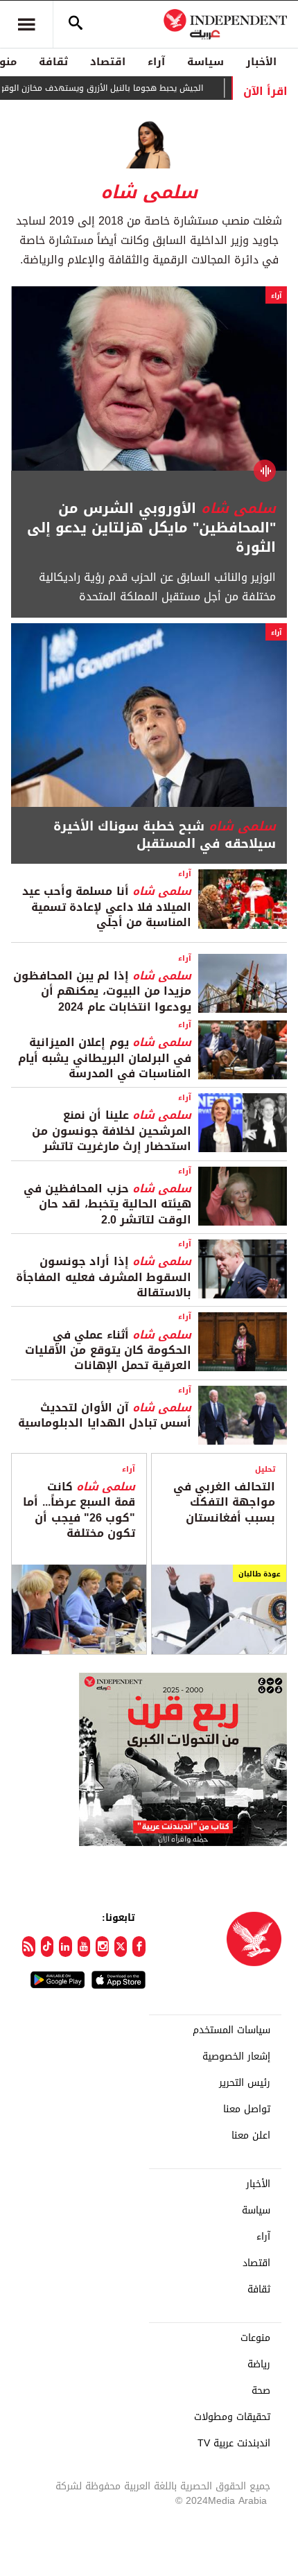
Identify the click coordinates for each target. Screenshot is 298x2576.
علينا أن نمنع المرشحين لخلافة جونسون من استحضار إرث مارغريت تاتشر (112, 1131)
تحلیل (265, 1469)
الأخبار (261, 62)
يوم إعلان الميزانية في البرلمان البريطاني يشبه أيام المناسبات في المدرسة (105, 1058)
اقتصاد (108, 62)
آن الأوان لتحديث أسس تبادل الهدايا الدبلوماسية (105, 1415)
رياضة (259, 2365)
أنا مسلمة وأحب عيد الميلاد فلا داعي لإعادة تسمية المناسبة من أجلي (107, 907)
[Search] (76, 24)
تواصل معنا (247, 2109)
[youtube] (84, 1947)
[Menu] (26, 24)
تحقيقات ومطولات (232, 2417)
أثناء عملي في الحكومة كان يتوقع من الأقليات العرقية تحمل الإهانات (108, 1350)
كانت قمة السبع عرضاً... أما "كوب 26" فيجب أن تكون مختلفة (79, 1510)
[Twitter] (121, 1947)
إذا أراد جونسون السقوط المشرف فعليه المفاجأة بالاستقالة (104, 1277)
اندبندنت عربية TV (234, 2444)
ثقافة (53, 62)
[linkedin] (65, 1947)
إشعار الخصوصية (236, 2057)
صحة (261, 2391)
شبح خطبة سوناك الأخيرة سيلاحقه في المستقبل (165, 835)
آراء (156, 62)
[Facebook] (139, 1947)
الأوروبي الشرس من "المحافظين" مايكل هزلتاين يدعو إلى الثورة (151, 528)
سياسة (205, 62)
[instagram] (102, 1947)
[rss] (29, 1947)
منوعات (255, 2338)
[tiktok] (47, 1947)
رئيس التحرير (245, 2083)
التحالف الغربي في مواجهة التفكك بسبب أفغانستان (224, 1502)
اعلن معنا (251, 2136)
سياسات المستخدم (231, 2030)
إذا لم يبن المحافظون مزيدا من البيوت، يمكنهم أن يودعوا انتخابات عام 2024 (102, 991)
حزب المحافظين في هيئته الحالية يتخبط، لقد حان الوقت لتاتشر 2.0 (107, 1204)
